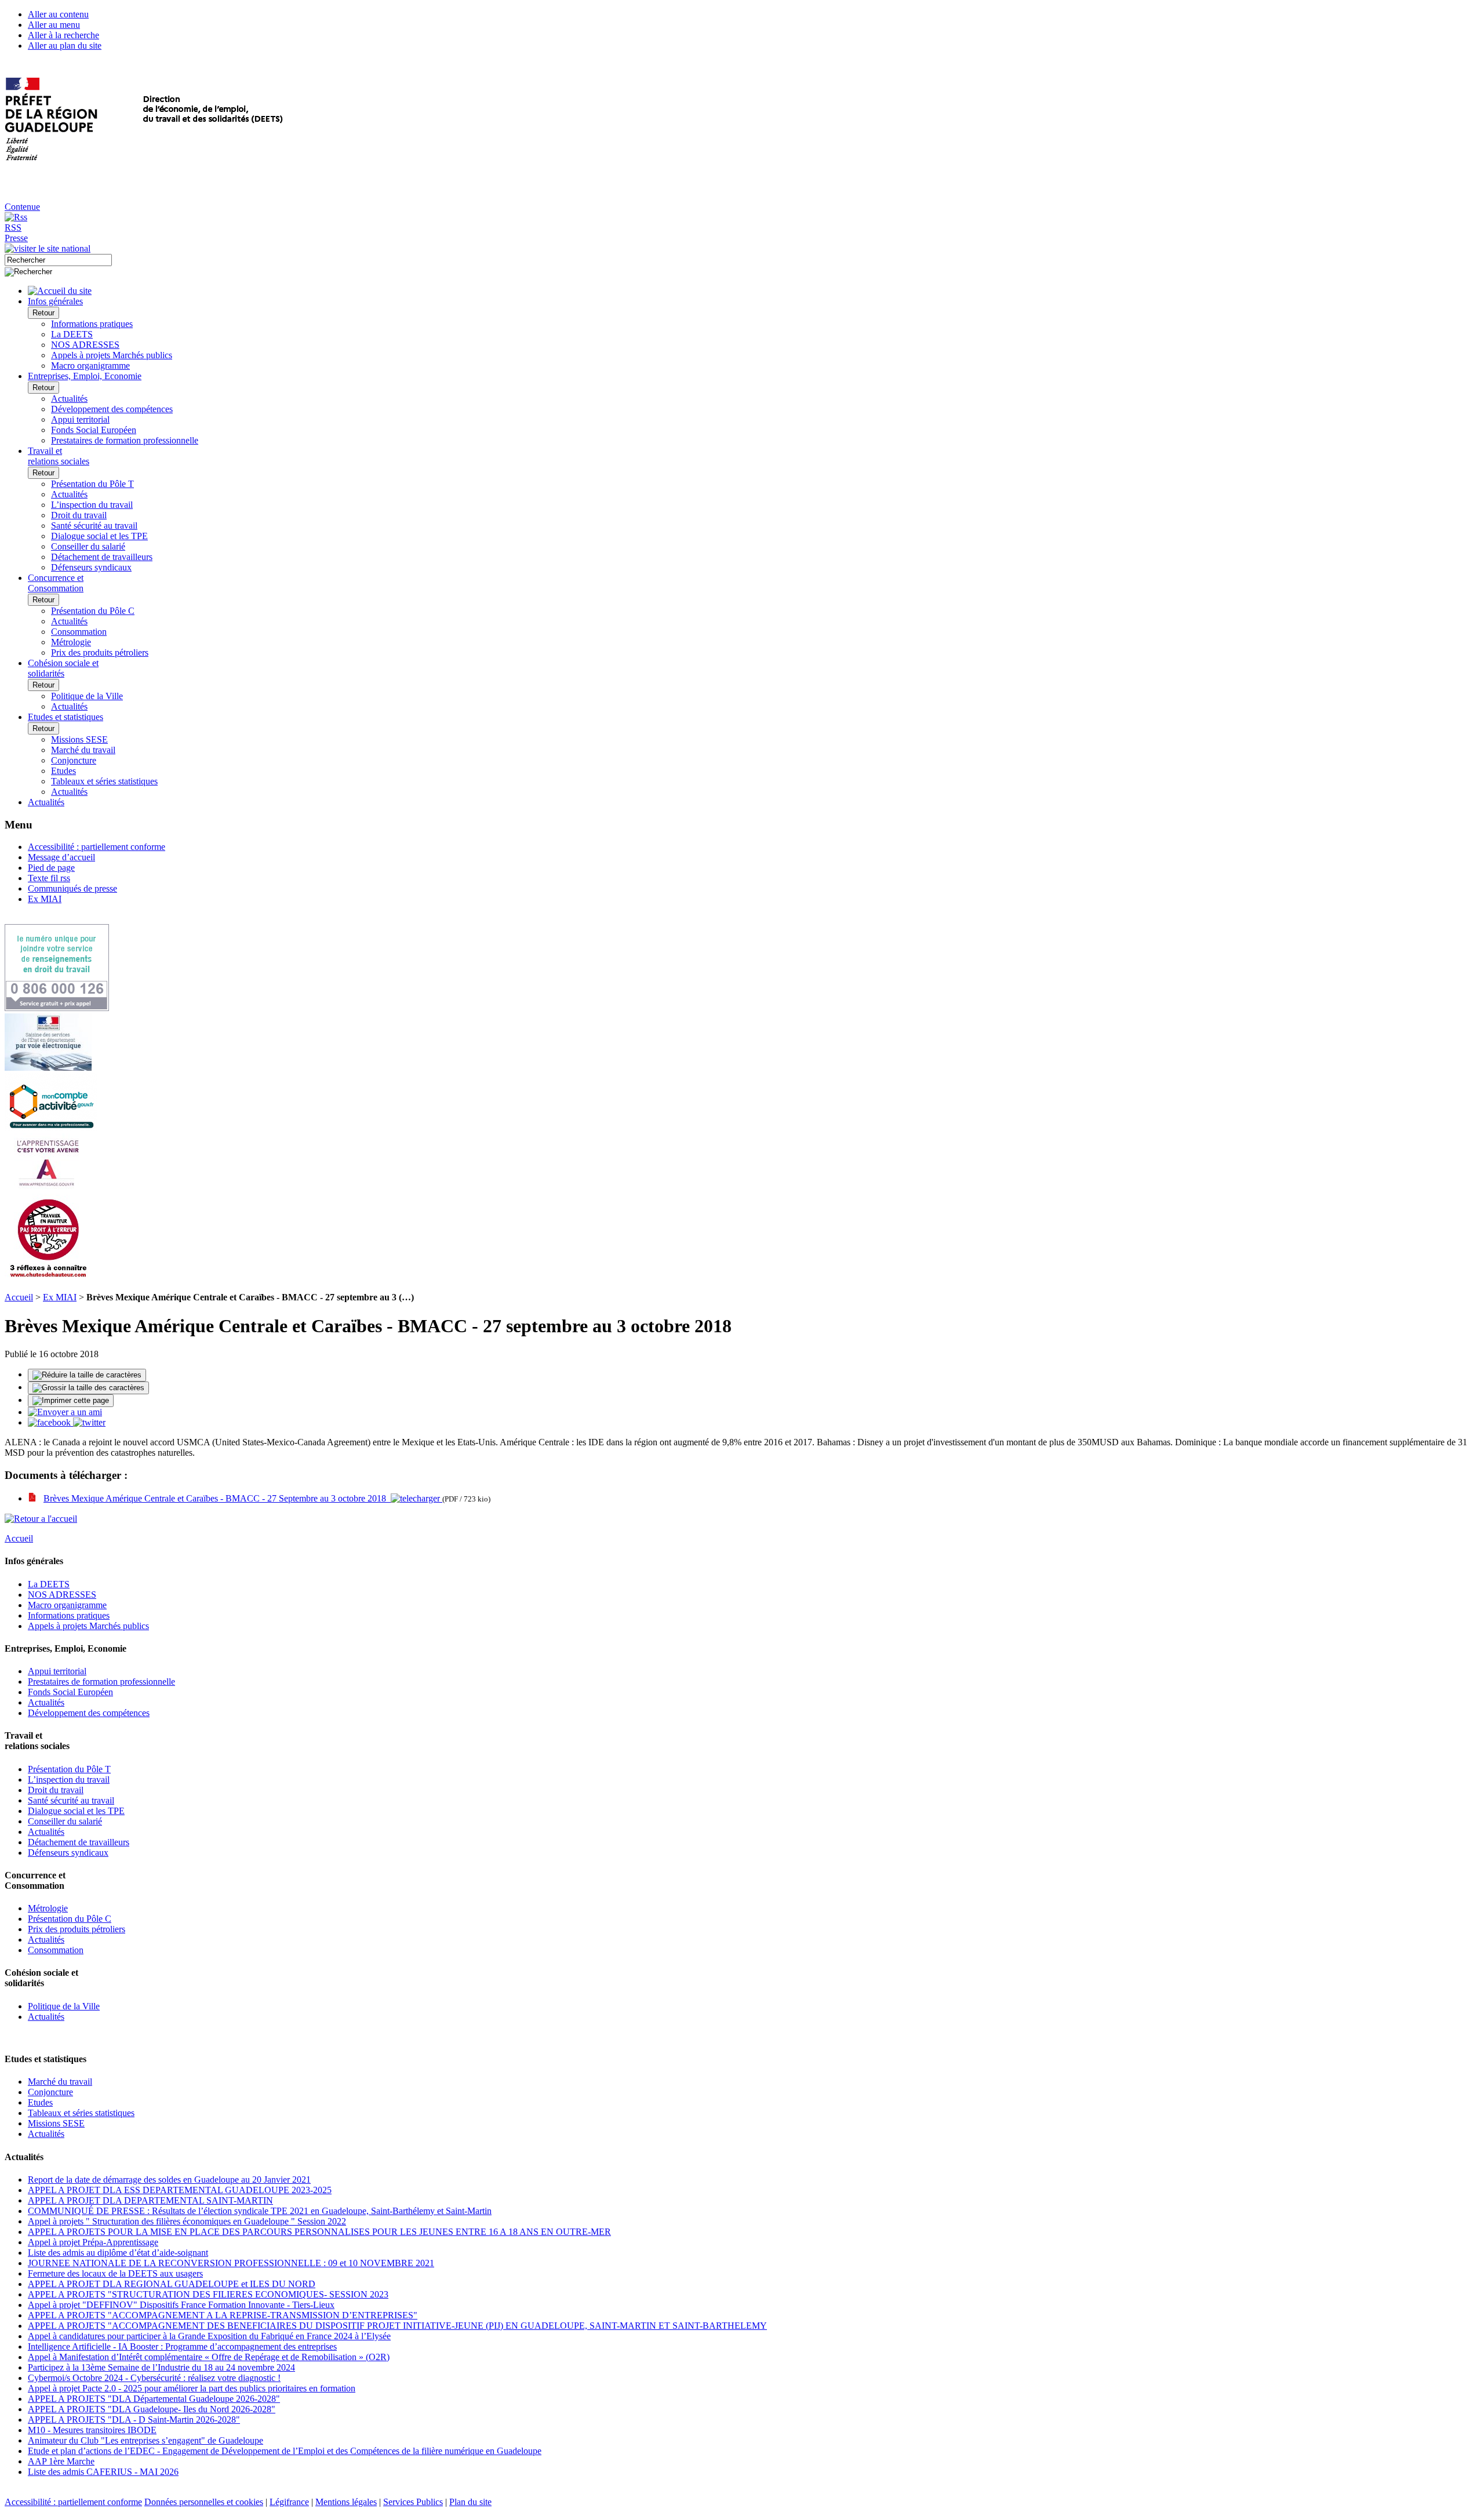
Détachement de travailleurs (102, 557)
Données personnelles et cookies (204, 2502)
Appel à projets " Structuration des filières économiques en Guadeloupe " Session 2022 (187, 2221)
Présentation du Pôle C (93, 611)
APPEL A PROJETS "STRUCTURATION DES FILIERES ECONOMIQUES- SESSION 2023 (208, 2294)
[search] (58, 260)
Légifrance (289, 2502)
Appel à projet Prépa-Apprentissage (93, 2242)
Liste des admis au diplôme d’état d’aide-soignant (118, 2253)
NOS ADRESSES (85, 345)
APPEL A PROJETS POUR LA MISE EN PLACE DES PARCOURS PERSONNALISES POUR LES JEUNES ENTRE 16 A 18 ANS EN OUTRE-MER (319, 2232)
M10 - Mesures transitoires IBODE (92, 2430)
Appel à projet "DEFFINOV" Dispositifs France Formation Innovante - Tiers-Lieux (181, 2305)
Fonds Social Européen (94, 430)
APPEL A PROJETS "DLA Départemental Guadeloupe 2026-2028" (154, 2399)
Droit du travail (79, 515)
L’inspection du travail (92, 505)
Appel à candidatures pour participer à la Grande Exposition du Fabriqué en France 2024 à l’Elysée (209, 2336)
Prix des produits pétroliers (100, 652)
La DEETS (72, 334)
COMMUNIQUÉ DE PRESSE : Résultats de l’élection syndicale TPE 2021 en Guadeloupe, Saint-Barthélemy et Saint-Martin (260, 2211)
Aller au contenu (58, 14)
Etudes (63, 771)
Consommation (79, 632)
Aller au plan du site (65, 46)
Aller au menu (54, 25)
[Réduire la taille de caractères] (87, 1375)
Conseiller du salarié (88, 546)
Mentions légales (346, 2502)
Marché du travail (83, 750)
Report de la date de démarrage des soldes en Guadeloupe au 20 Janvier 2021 (169, 2180)
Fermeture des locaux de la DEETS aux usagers (115, 2273)
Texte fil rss (49, 878)
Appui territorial (80, 419)
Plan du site (470, 2502)
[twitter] (89, 1422)
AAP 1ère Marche (61, 2461)
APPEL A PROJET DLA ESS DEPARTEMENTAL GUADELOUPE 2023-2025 (180, 2190)
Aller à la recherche (63, 35)
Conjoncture (74, 760)
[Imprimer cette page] (71, 1401)
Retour (43, 313)
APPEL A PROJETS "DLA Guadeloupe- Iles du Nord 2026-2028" (152, 2409)
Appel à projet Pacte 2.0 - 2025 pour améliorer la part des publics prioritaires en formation (192, 2388)
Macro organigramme (90, 366)
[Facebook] (50, 1422)
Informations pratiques (92, 324)
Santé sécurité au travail (94, 526)
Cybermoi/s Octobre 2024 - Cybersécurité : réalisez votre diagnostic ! (154, 2378)
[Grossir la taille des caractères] (88, 1388)
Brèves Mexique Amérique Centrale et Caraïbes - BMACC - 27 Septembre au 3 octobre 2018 (217, 1498)
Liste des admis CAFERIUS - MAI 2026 (103, 2472)
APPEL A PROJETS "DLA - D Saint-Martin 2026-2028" (134, 2420)
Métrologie (71, 642)
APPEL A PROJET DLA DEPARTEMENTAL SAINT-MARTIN (150, 2200)
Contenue (22, 207)
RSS (13, 228)
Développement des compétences (112, 409)
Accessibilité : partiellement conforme (97, 847)
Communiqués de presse (72, 888)
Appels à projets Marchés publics (112, 355)
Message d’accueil (61, 857)
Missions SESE (79, 739)
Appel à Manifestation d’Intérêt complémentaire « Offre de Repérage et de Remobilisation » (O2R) (209, 2357)
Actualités (69, 399)
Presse (16, 238)
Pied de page (51, 868)
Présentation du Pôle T (92, 484)
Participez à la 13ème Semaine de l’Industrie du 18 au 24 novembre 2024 (161, 2367)
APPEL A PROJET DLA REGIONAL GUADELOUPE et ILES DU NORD (172, 2284)
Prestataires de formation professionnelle (125, 440)
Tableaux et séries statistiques (104, 781)
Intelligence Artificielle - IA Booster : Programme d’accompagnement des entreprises (182, 2346)
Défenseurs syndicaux (91, 567)
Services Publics (413, 2502)
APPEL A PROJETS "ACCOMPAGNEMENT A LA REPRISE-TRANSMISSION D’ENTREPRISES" (223, 2315)
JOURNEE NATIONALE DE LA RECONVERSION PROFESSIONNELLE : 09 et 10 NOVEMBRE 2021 (231, 2263)
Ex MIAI (45, 899)
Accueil (19, 1297)
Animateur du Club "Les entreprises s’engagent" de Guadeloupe (146, 2440)
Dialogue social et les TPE (99, 536)
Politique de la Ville (87, 696)
